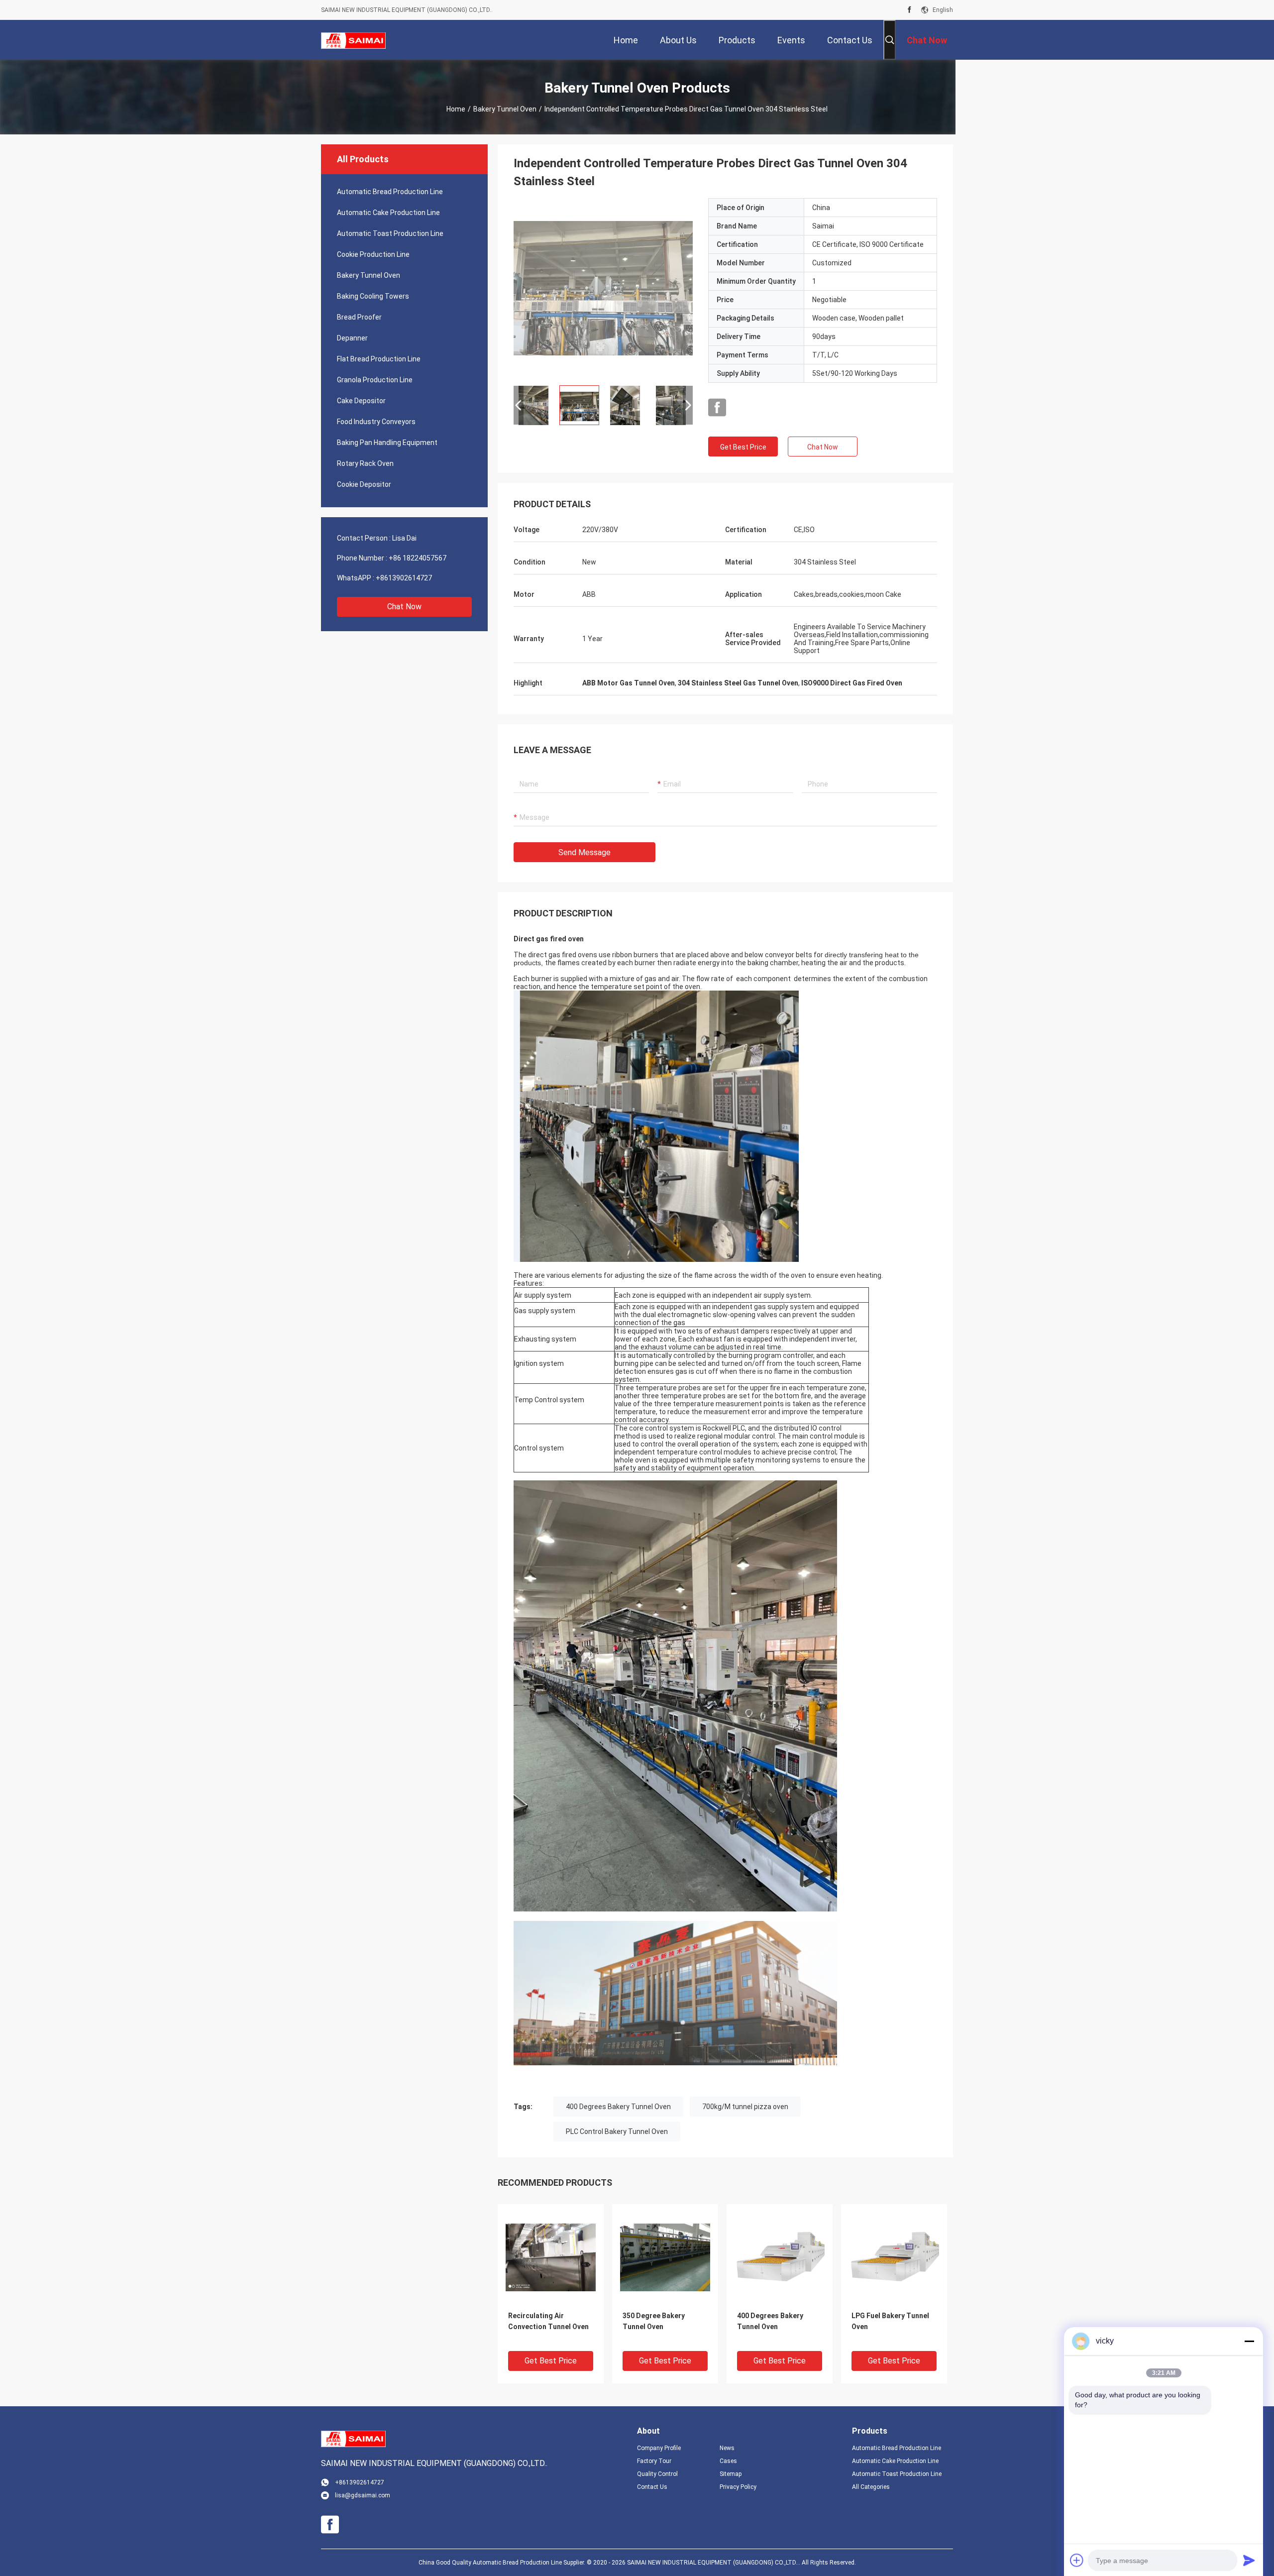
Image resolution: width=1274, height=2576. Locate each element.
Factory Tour (654, 2461)
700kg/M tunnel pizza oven (745, 2107)
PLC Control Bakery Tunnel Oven (617, 2131)
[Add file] (1077, 2560)
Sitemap (731, 2474)
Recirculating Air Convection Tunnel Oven (548, 2321)
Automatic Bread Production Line (390, 192)
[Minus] (1249, 2341)
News (727, 2448)
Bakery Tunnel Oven (505, 109)
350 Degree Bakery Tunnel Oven (654, 2321)
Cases (728, 2461)
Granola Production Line (375, 380)
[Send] (1249, 2560)
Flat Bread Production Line (379, 359)
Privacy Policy (738, 2487)
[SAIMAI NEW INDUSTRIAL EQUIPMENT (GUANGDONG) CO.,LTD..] (353, 40)
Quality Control (657, 2474)
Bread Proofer (359, 317)
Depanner (352, 338)
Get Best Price (743, 447)
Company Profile (659, 2448)
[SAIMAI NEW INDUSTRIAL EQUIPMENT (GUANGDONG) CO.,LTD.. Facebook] (909, 10)
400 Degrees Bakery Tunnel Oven (618, 2107)
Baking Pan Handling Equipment (387, 443)
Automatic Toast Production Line (390, 233)
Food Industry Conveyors (376, 422)
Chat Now (404, 607)
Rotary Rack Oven (365, 463)
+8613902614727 (404, 578)
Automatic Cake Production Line (388, 213)
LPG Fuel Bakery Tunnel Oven (890, 2321)
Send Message (584, 852)
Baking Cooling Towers (373, 296)
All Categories (871, 2487)
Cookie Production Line (373, 254)
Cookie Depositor (364, 484)
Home (456, 109)
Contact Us (652, 2487)
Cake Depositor (361, 401)
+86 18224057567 (418, 558)
